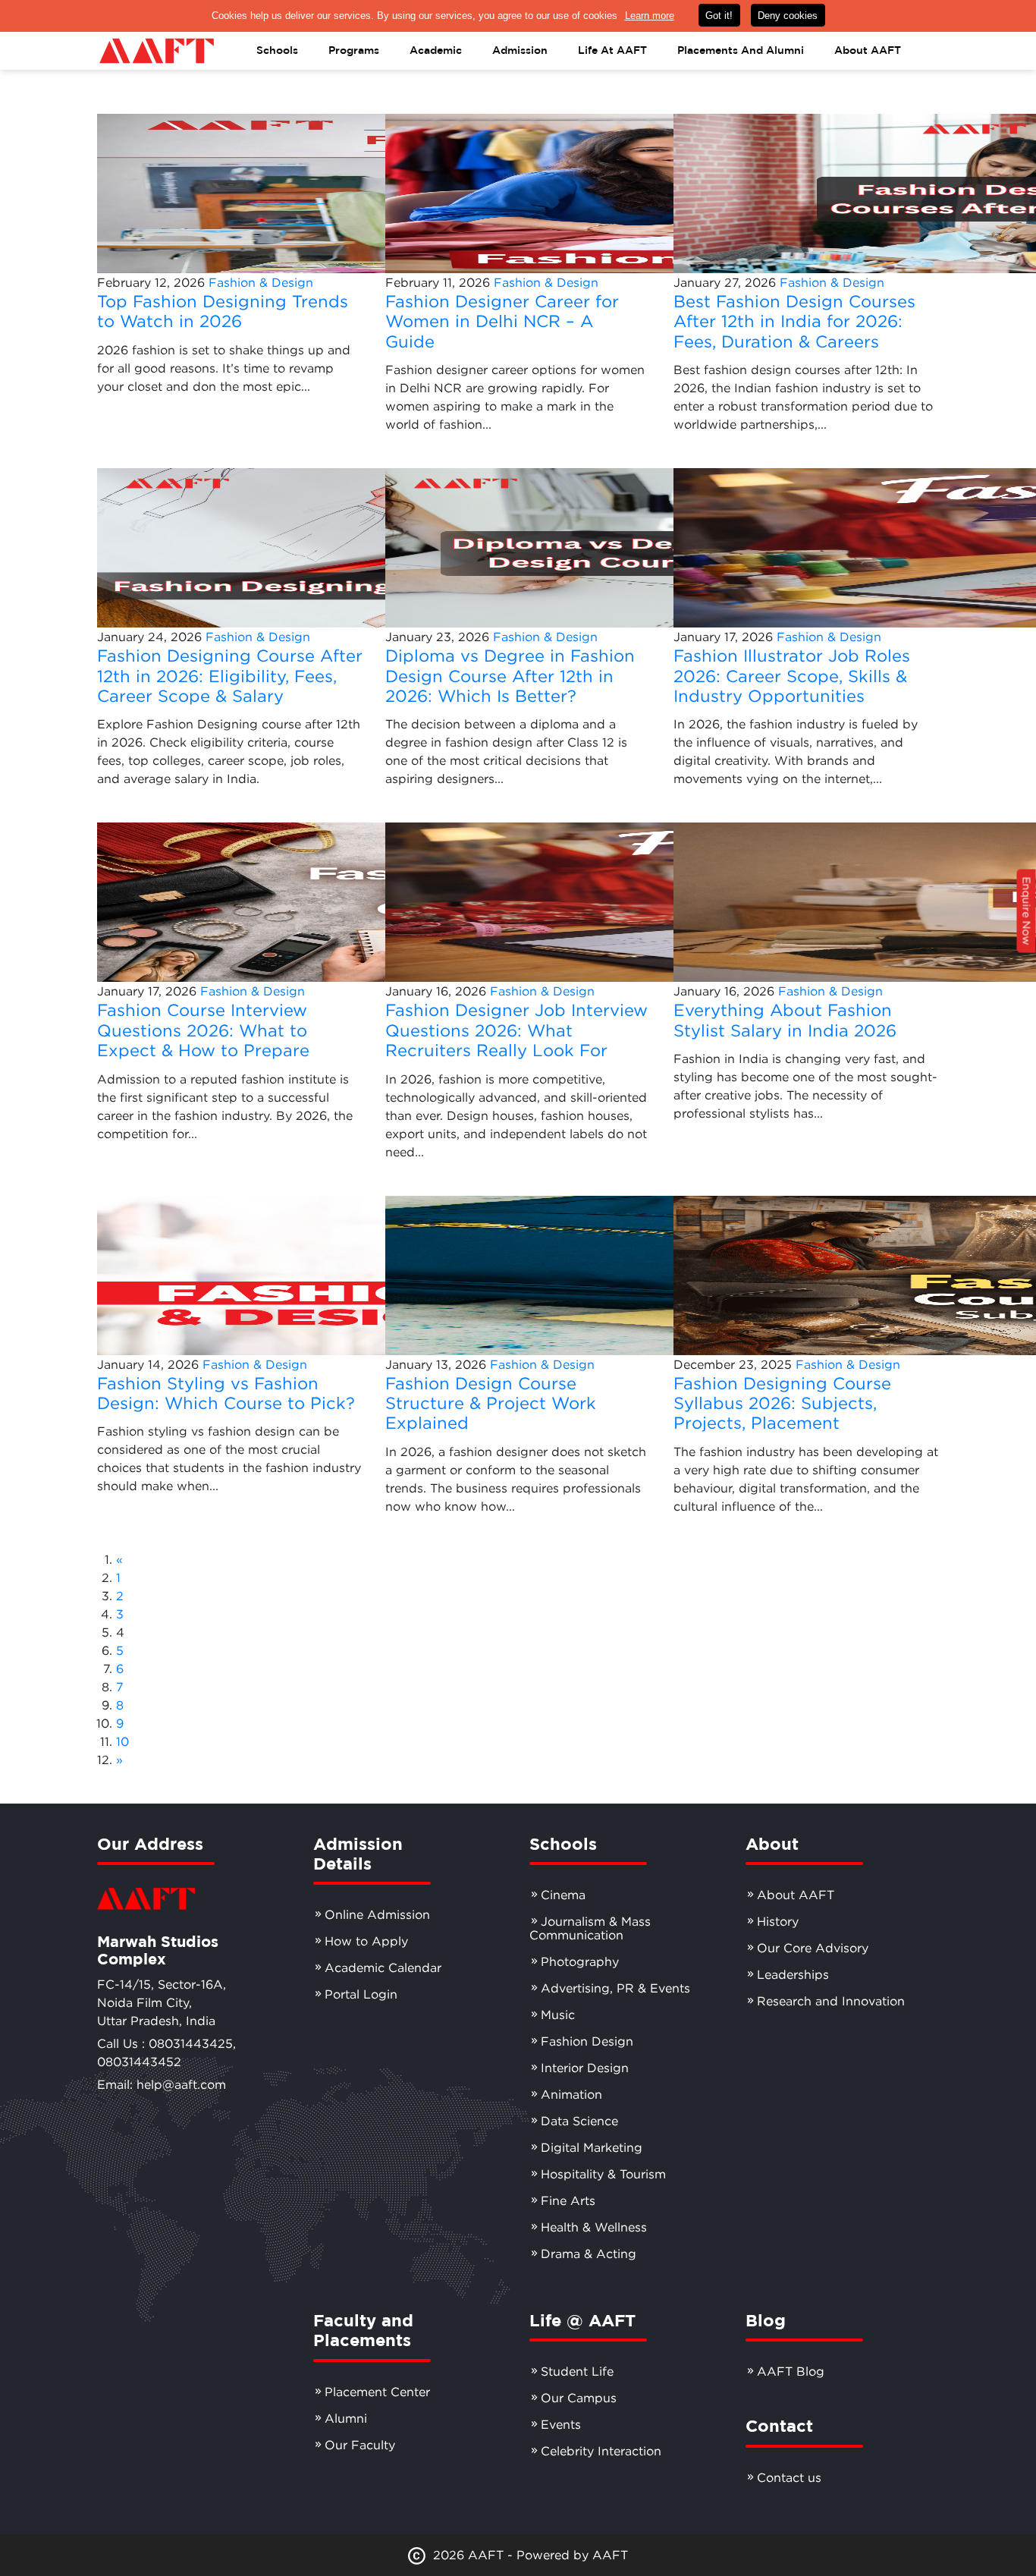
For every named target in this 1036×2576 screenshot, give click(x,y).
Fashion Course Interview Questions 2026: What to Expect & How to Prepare (203, 1030)
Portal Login (361, 1994)
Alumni (346, 2418)
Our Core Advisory (813, 1948)
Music (558, 2015)
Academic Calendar (383, 1967)
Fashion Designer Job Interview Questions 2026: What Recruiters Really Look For (516, 1030)
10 (122, 1741)
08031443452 (139, 2062)
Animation (571, 2094)
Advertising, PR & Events (615, 1988)
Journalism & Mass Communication (590, 1928)
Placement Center (377, 2392)
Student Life (577, 2371)
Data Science (579, 2121)
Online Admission (377, 1914)
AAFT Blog (791, 2371)
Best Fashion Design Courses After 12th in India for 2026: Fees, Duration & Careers (794, 321)
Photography (580, 1961)
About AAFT (796, 1895)
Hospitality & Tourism (603, 2174)
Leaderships (793, 1974)
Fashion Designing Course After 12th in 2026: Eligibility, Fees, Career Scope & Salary (230, 676)
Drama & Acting (589, 2254)
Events (561, 2424)
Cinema (563, 1895)
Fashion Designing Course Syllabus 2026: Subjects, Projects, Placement (782, 1403)
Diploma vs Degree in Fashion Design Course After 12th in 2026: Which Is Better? (510, 676)
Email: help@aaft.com (162, 2084)
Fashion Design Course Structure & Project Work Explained (491, 1403)
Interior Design (585, 2068)
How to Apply (366, 1941)
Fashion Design (587, 2041)
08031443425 (191, 2043)
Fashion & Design (261, 282)
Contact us (789, 2477)
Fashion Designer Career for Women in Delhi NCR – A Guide (502, 321)
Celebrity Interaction (601, 2451)
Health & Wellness (594, 2227)
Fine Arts (568, 2200)
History (778, 1921)
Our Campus (579, 2398)
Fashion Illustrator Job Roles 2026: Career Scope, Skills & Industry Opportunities (792, 676)
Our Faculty (360, 2445)
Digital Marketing (592, 2147)
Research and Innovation (831, 2001)
